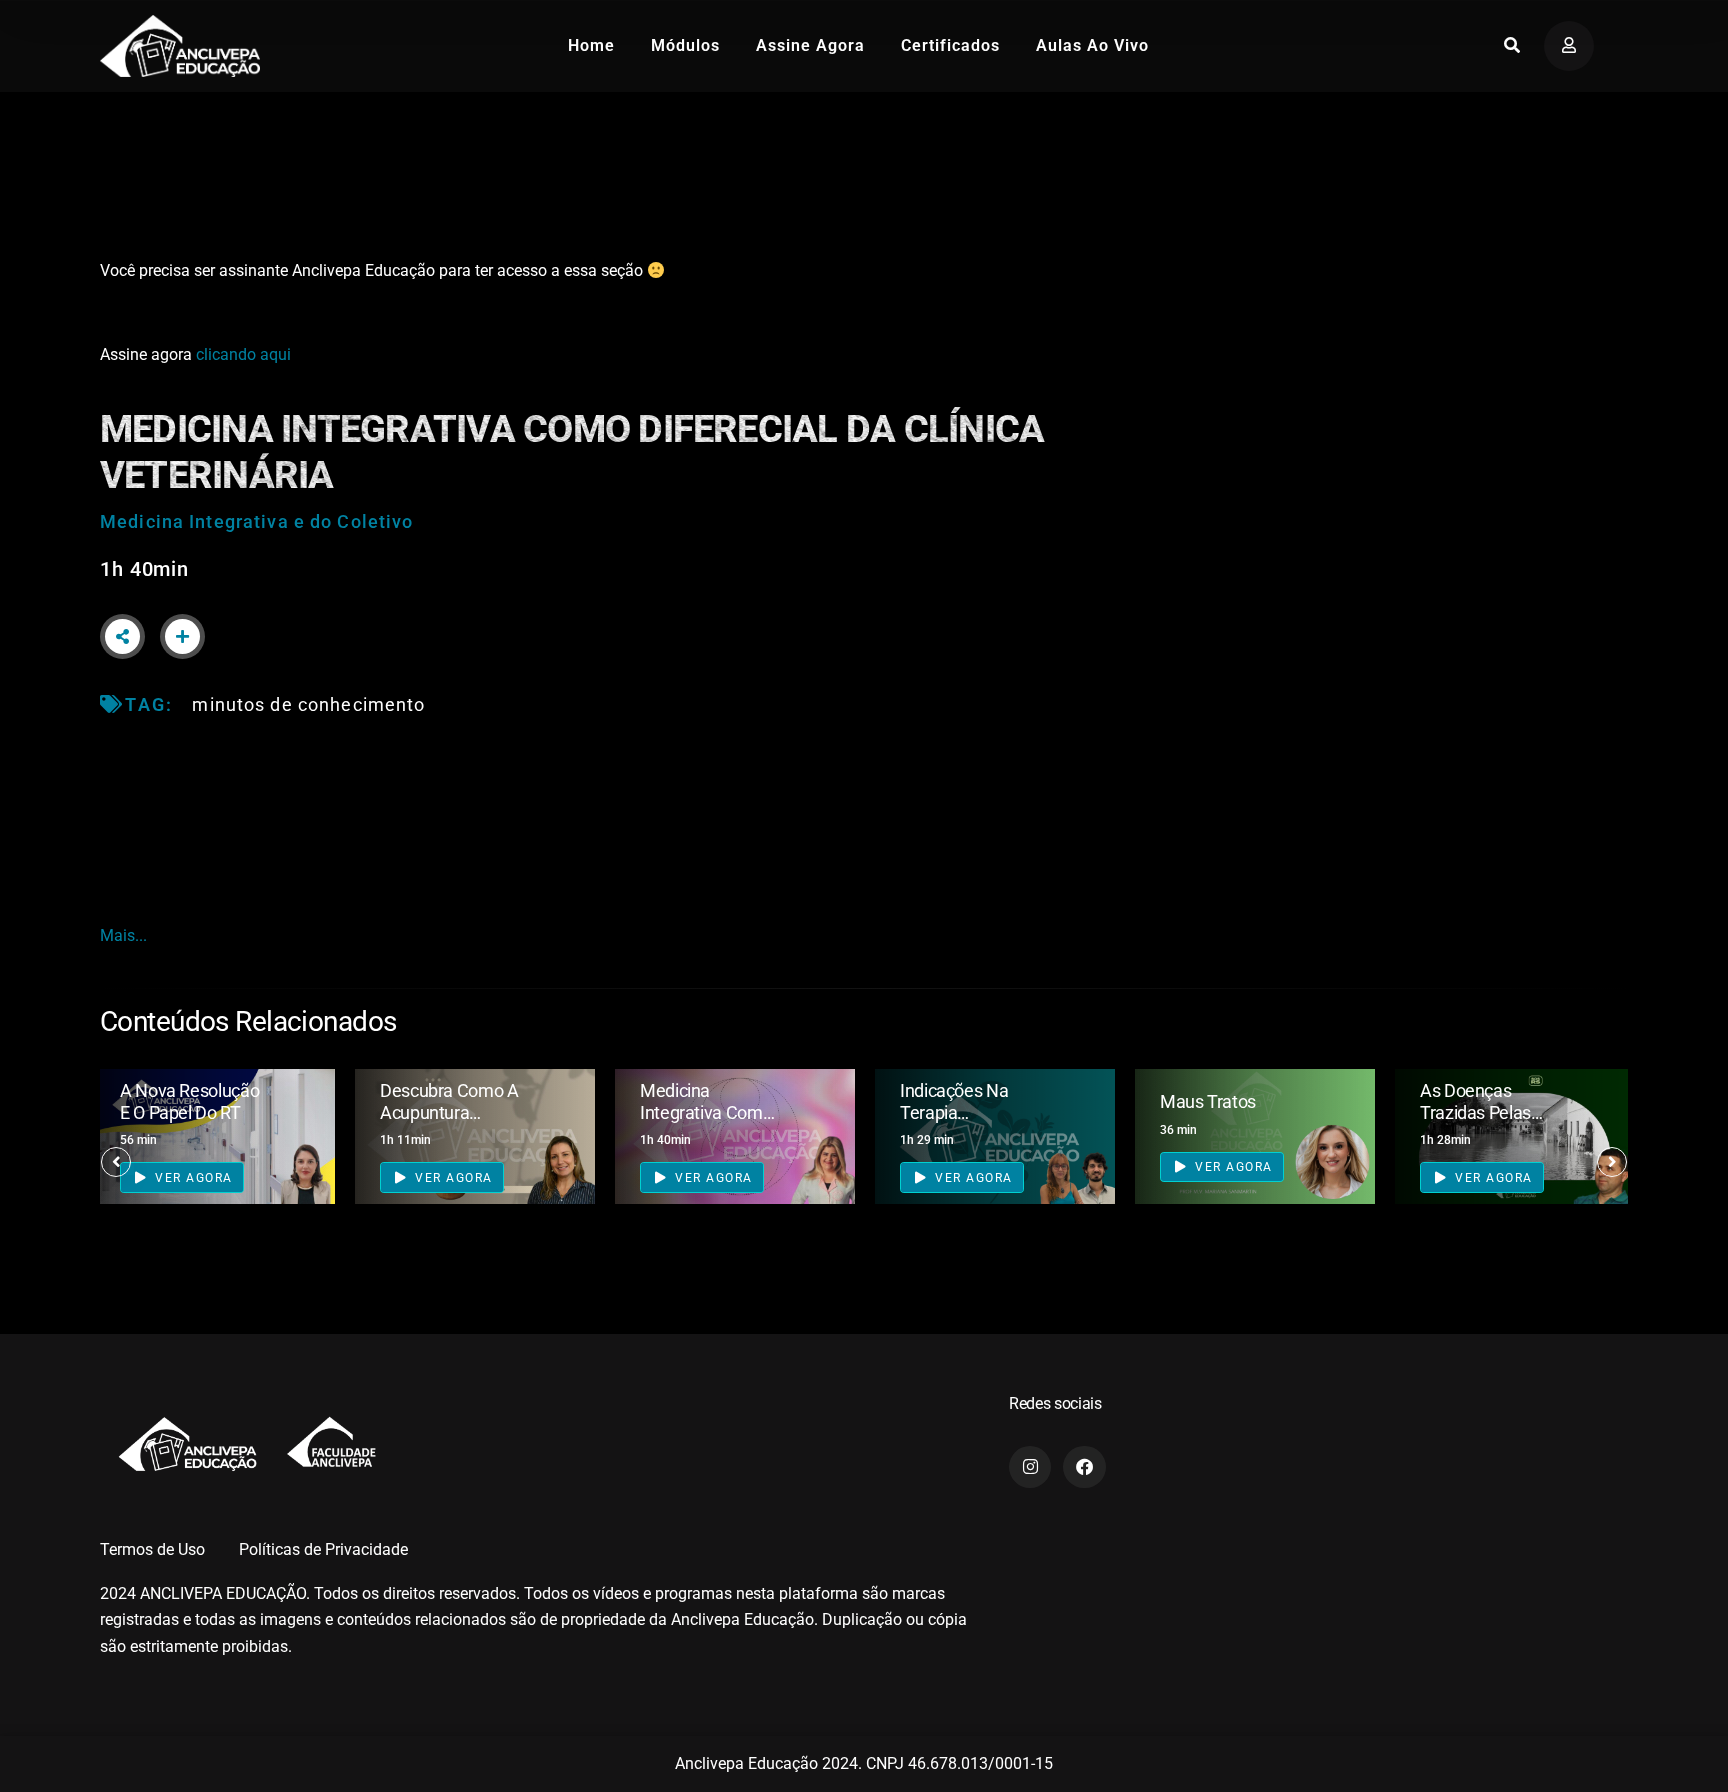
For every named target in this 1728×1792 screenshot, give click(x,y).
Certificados (950, 45)
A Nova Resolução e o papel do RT (189, 1101)
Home (591, 45)
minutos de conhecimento (308, 704)
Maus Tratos (1208, 1101)
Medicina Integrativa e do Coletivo (257, 521)
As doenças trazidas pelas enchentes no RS (1486, 1112)
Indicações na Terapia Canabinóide (954, 1112)
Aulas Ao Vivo (1092, 45)
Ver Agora (192, 1178)
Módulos (685, 45)
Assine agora (810, 45)
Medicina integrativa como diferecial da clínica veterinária (708, 1123)
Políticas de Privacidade (323, 1549)
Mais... (123, 935)
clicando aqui (243, 354)
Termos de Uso (152, 1549)
